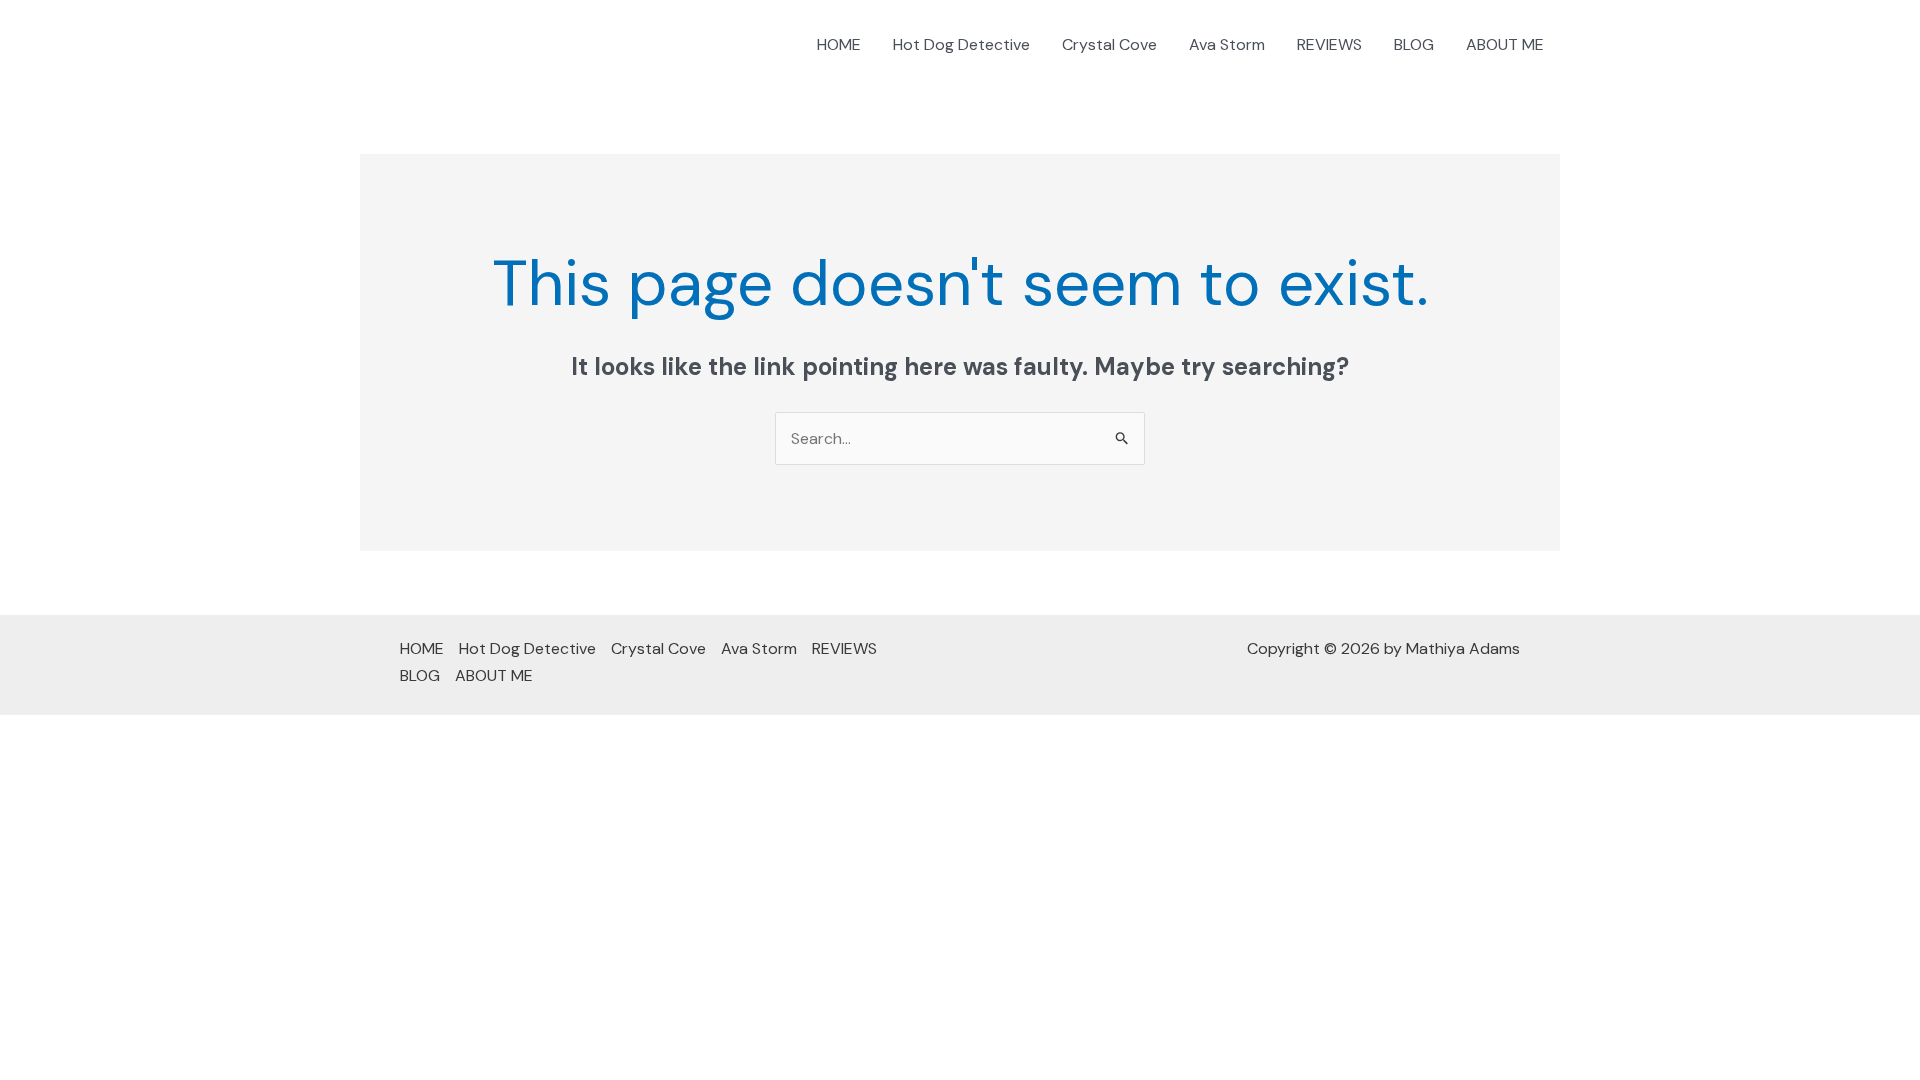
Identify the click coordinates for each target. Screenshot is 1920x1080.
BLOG (1414, 44)
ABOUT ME (1505, 44)
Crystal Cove (1109, 44)
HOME (839, 44)
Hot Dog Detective (961, 44)
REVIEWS (1329, 44)
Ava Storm (1227, 44)
